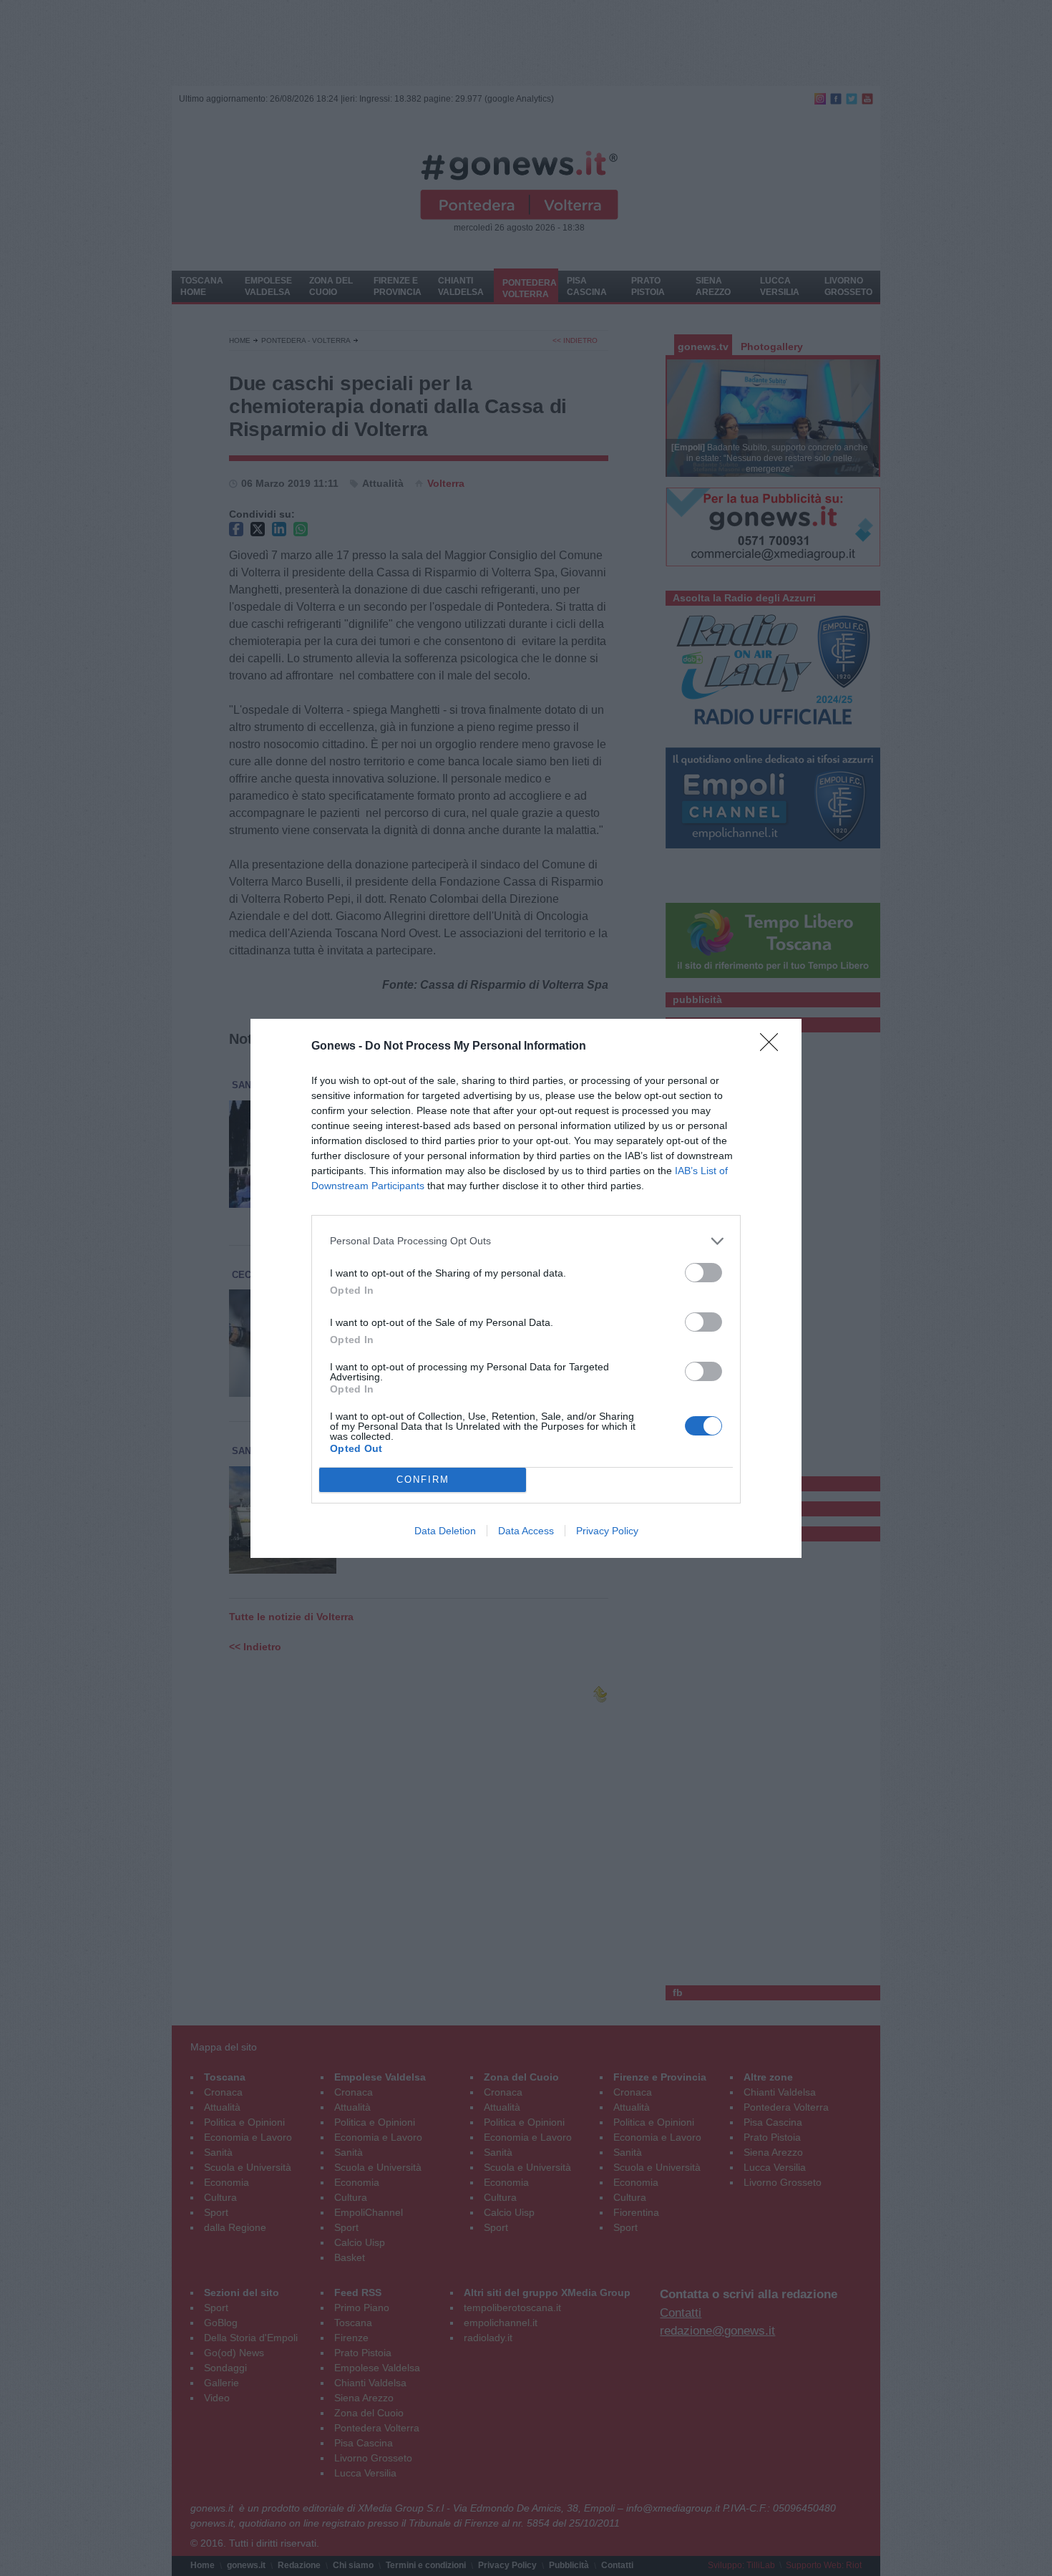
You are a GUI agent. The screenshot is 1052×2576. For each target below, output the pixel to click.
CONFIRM (423, 1480)
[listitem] (526, 1241)
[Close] (774, 1047)
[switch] (703, 1273)
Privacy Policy (607, 1531)
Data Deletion (445, 1531)
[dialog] (526, 1288)
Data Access (526, 1531)
